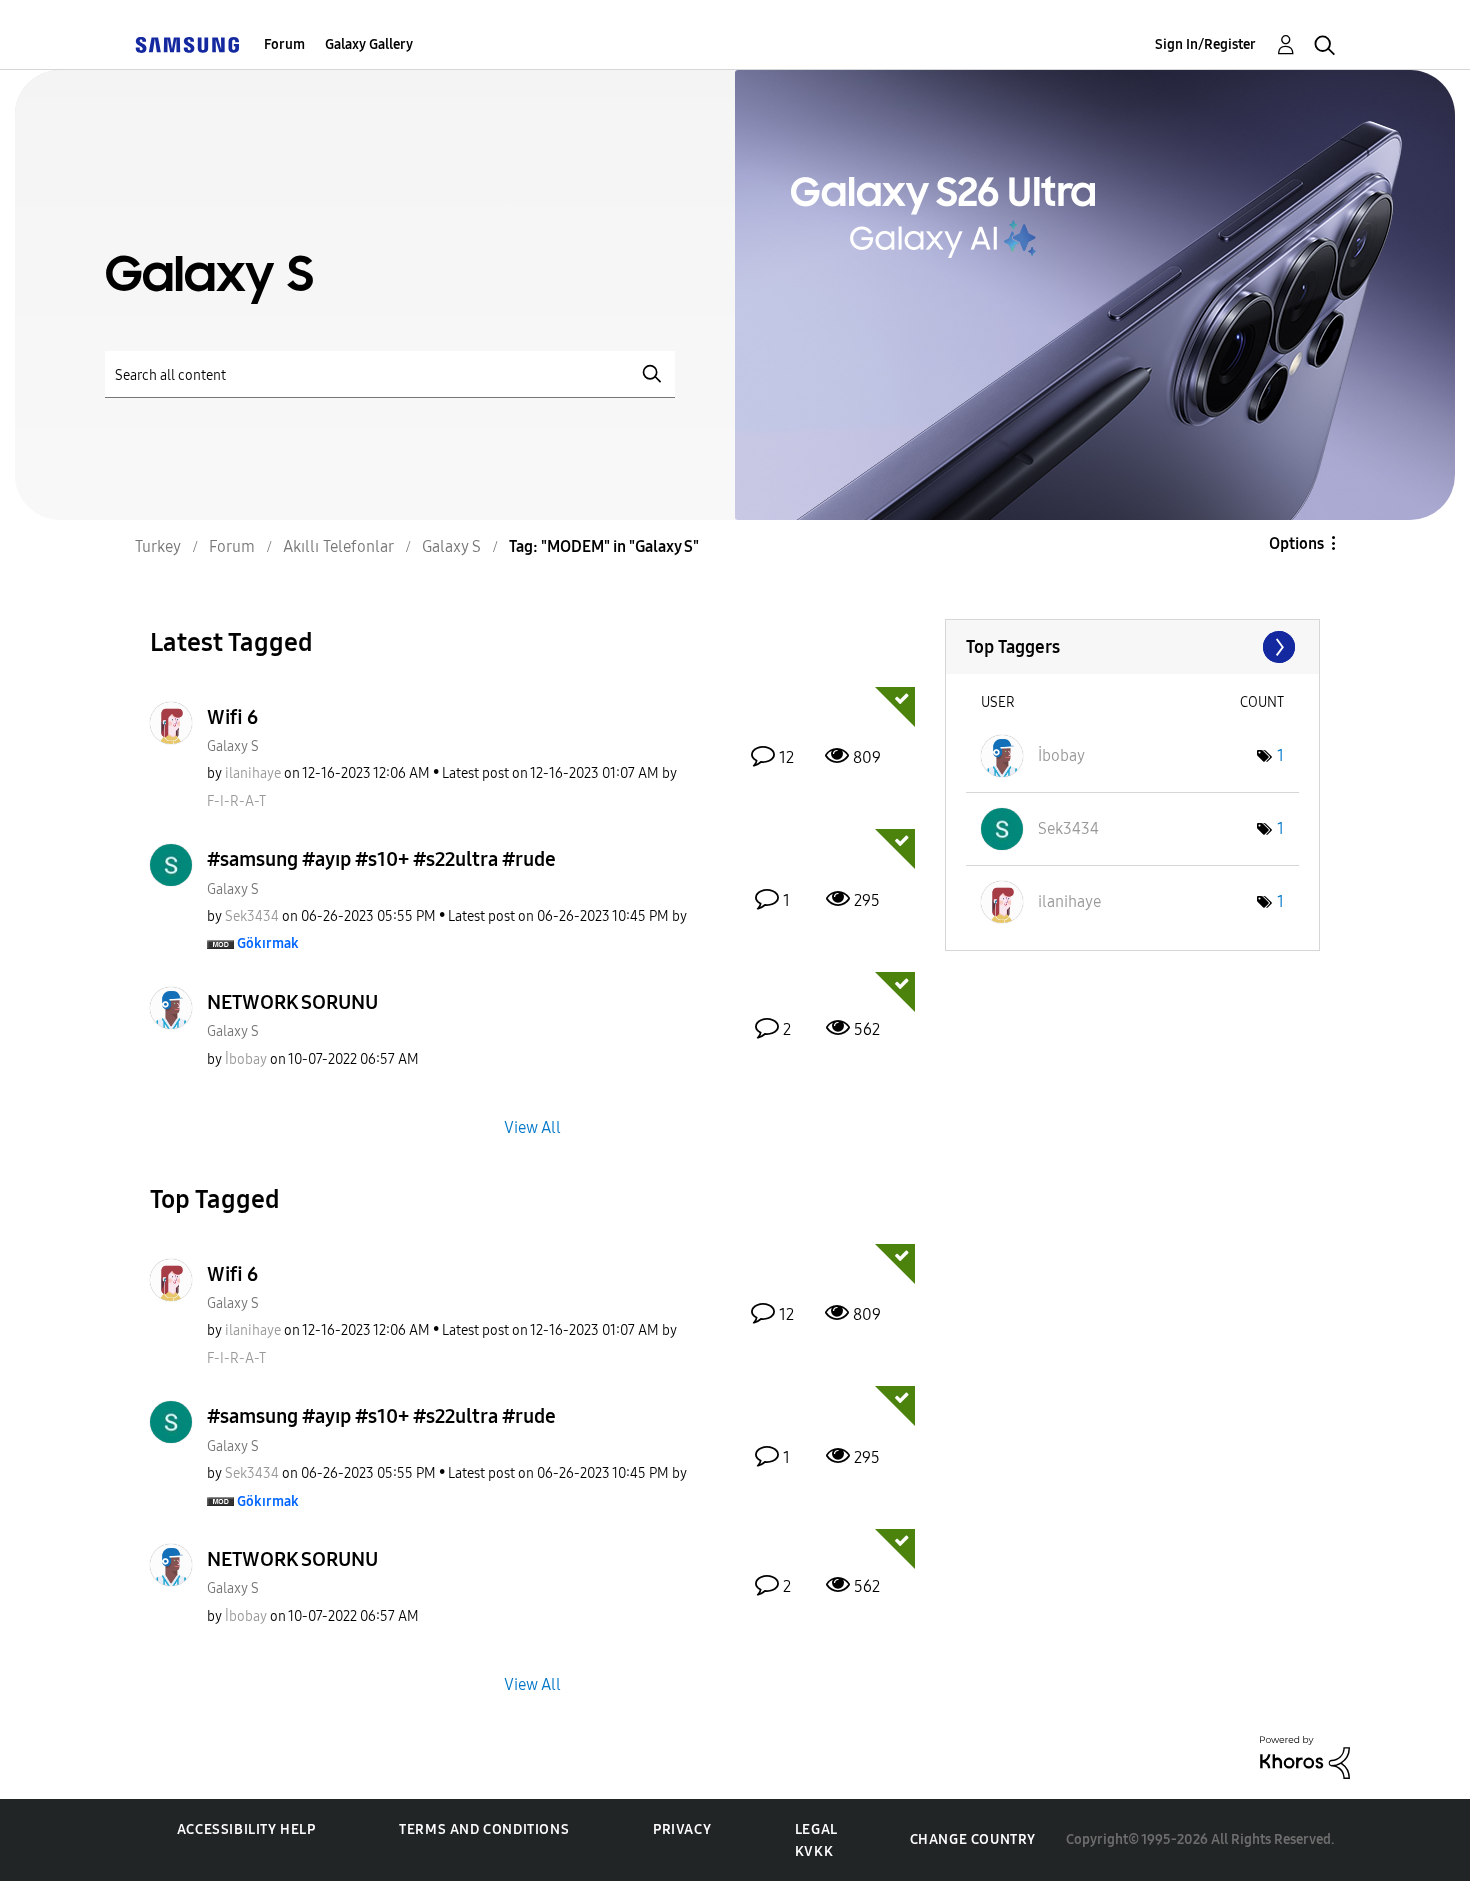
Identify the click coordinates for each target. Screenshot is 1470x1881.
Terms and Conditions (484, 1829)
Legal (816, 1829)
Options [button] (1296, 543)
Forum (284, 44)
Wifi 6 (232, 717)
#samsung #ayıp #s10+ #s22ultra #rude (381, 859)
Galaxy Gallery (369, 44)
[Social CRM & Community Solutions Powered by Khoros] (1305, 1756)
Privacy (682, 1829)
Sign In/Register (1205, 44)
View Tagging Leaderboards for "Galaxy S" (1132, 647)
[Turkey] (187, 44)
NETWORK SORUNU (292, 1002)
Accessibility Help (246, 1829)
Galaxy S (233, 746)
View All (532, 1126)
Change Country (973, 1839)
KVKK (814, 1851)
